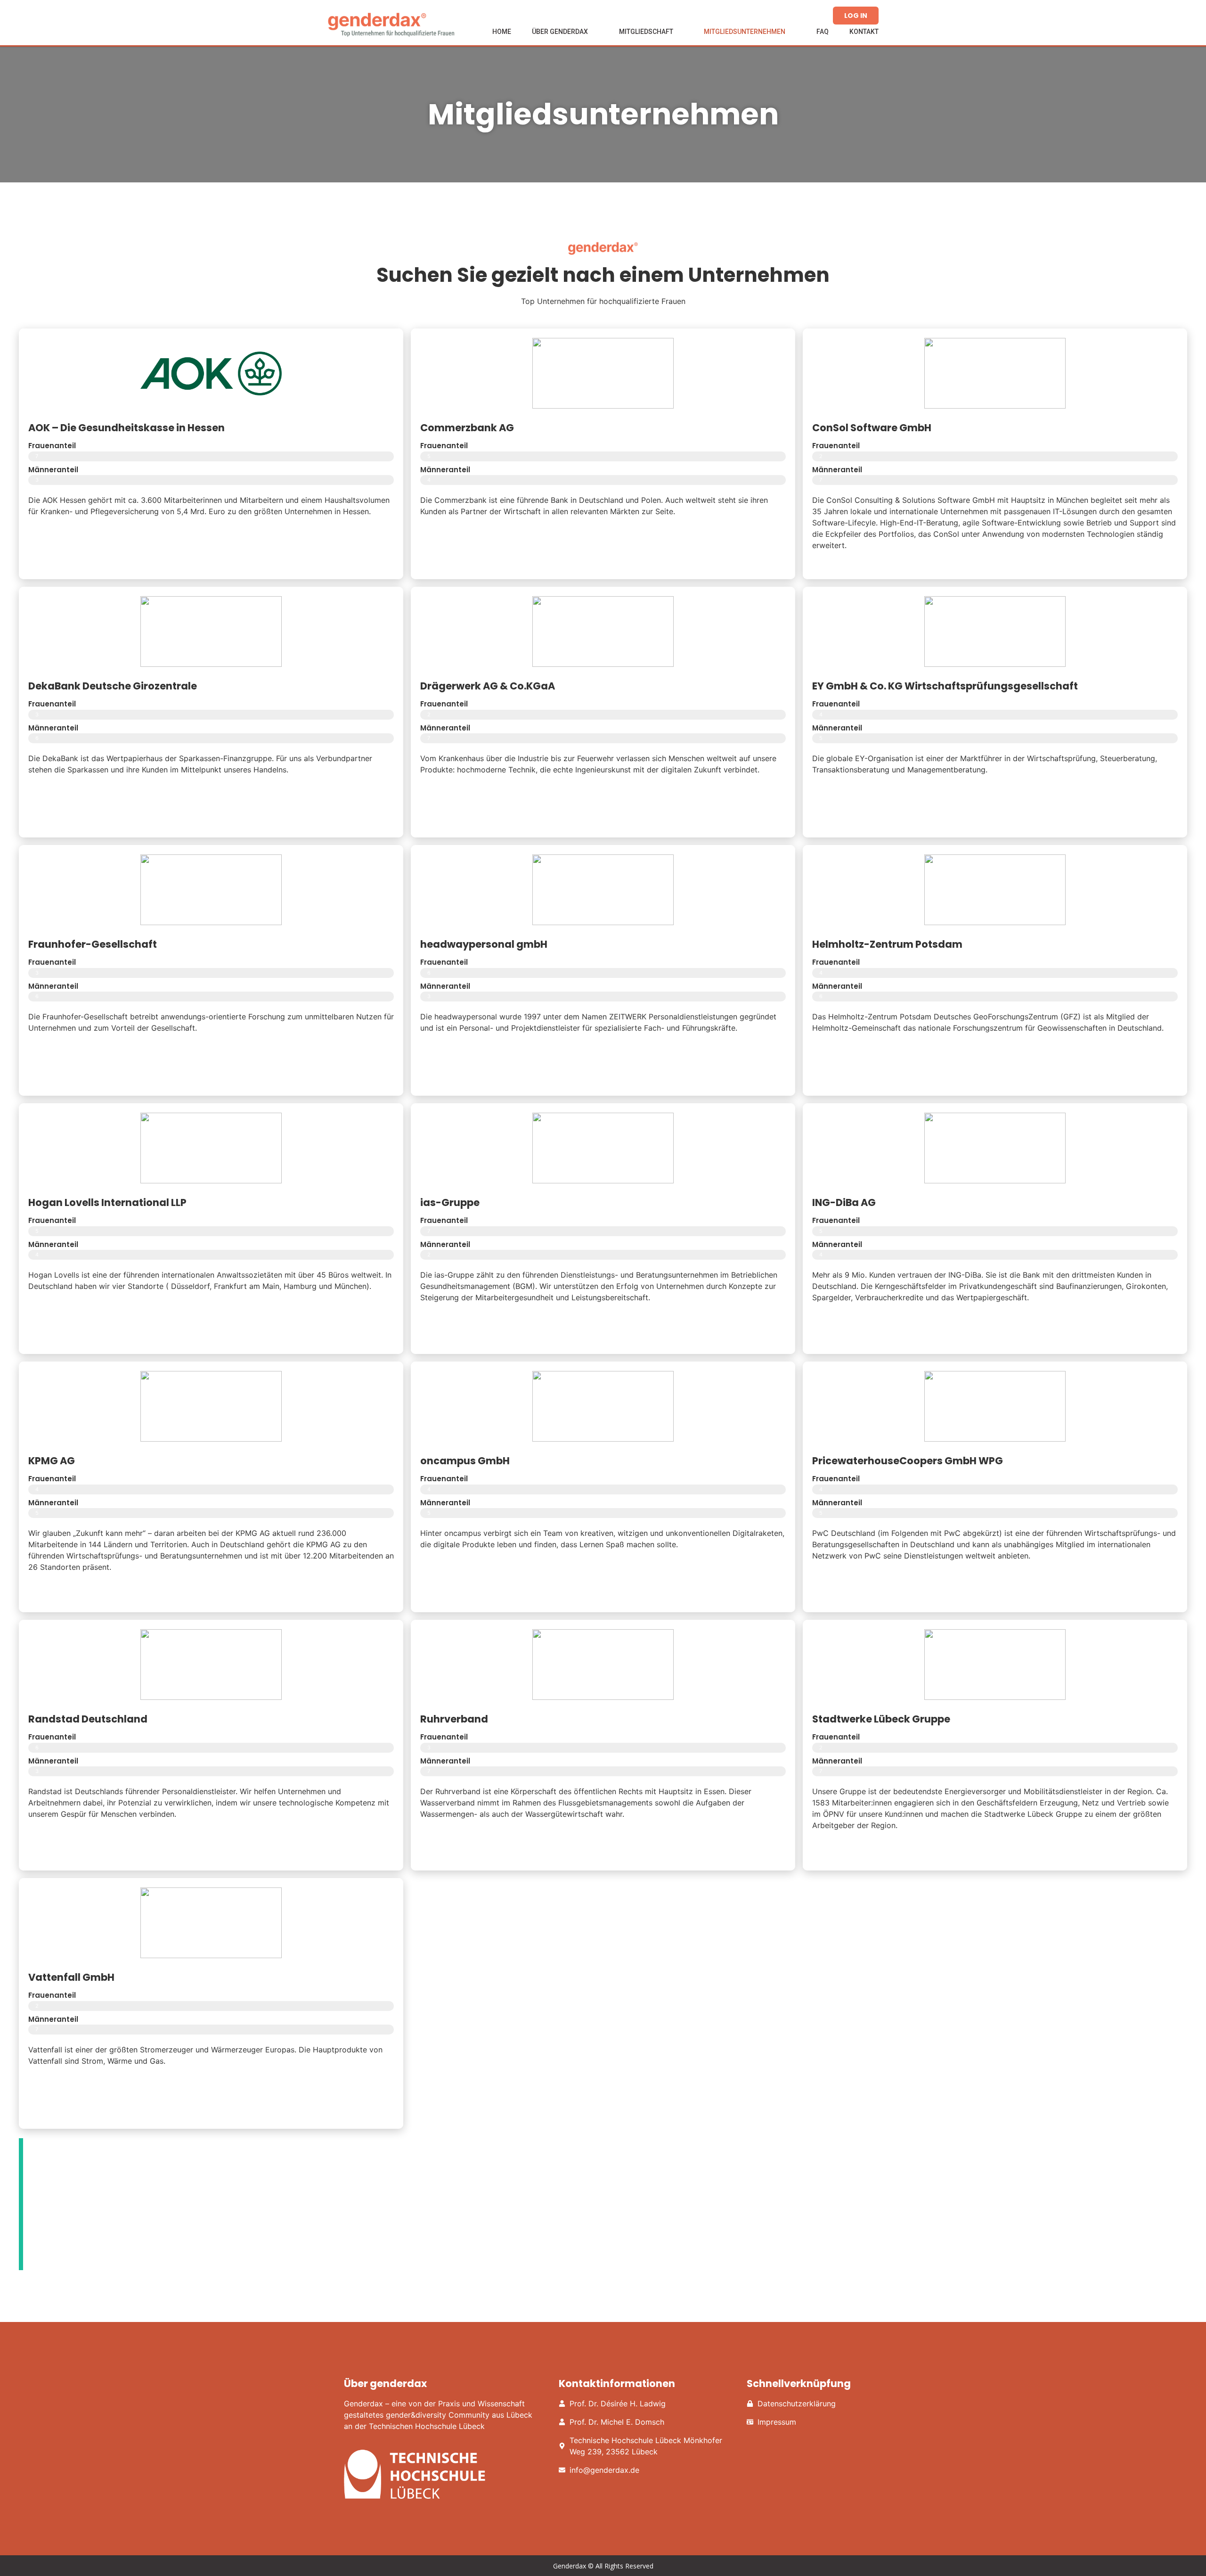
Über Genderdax (560, 32)
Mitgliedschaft (646, 32)
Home (502, 32)
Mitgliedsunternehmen (745, 32)
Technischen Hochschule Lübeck (427, 2426)
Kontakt (864, 32)
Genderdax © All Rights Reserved (603, 2566)
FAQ (823, 32)
